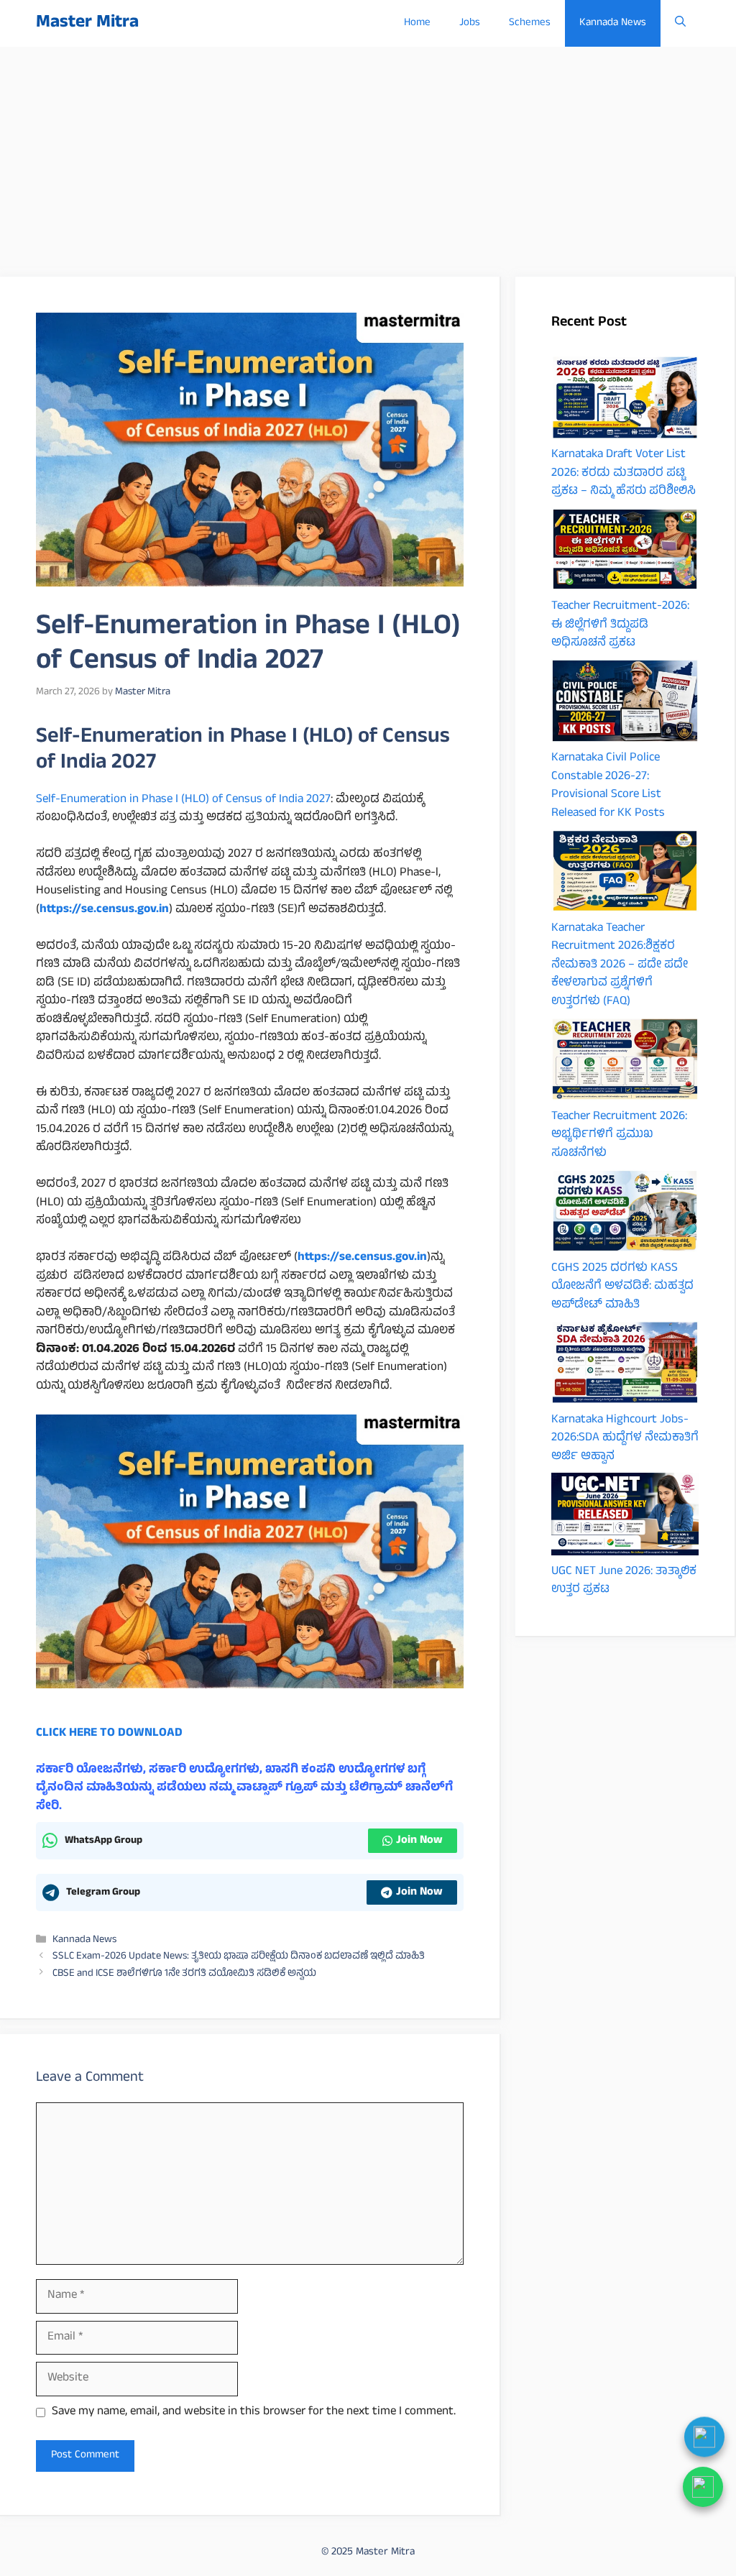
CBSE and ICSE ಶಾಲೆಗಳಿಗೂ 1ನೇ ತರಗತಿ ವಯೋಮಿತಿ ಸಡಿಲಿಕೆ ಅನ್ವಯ (184, 1974)
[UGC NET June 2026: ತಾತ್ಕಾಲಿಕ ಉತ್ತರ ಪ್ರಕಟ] (625, 1518)
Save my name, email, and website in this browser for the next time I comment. (254, 2413)
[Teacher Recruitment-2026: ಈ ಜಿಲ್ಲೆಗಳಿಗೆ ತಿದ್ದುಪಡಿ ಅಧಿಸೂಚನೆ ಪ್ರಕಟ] (625, 553)
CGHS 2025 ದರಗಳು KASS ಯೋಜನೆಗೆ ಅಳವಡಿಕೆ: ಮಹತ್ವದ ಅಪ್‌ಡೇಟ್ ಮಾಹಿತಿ (622, 1287)
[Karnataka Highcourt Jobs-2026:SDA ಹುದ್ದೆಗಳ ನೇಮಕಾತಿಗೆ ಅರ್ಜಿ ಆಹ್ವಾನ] (625, 1366)
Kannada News (613, 23)
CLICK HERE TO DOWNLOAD (109, 1734)
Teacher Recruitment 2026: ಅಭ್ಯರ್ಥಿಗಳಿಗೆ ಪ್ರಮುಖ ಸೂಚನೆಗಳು (619, 1135)
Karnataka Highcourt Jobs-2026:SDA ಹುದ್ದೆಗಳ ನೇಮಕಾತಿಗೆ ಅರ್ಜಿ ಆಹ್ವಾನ (625, 1439)
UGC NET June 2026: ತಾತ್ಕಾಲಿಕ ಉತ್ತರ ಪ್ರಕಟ (624, 1581)
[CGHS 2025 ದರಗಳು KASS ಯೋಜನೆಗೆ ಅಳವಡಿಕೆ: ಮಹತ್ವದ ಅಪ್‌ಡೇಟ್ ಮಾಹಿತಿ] (625, 1215)
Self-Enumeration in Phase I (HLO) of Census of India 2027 (183, 800)
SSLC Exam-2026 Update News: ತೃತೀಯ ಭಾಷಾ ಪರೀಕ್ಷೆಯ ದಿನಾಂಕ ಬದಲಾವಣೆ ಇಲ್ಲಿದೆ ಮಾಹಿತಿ (239, 1957)
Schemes (530, 23)
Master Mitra (87, 23)
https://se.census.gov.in (104, 910)
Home (417, 23)
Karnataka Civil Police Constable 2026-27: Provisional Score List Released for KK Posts (608, 786)
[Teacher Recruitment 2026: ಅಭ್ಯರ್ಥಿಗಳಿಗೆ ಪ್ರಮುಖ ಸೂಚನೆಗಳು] (625, 1063)
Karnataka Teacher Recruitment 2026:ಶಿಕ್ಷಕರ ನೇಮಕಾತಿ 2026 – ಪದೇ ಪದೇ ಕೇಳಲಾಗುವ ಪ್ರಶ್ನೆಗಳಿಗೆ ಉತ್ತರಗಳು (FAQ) (620, 965)
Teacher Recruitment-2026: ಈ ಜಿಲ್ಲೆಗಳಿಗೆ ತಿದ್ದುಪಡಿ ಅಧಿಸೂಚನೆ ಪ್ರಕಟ (620, 625)
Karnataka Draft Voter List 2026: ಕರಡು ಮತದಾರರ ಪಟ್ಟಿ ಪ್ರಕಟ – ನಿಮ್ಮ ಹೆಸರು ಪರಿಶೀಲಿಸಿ (624, 473)
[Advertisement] (368, 155)
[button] (680, 23)
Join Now (419, 1841)
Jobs (470, 23)
